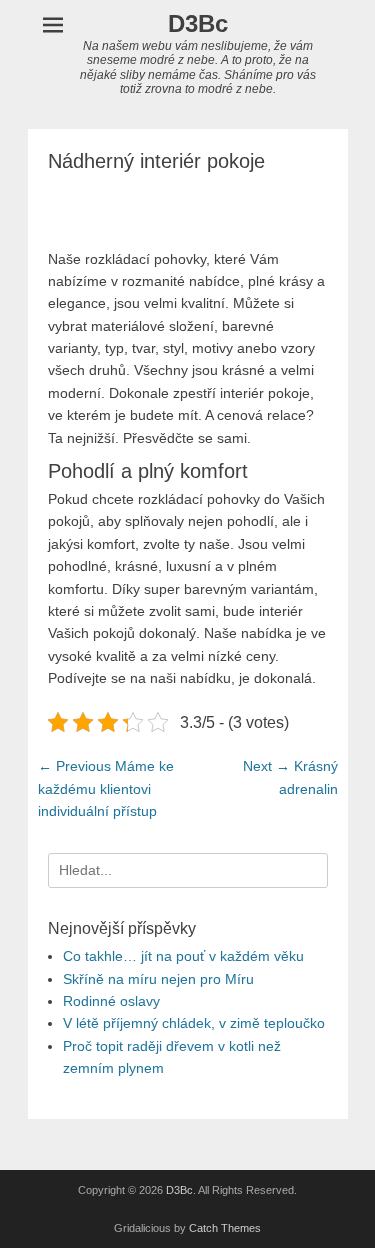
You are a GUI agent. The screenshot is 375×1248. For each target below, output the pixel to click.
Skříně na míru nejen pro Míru (158, 979)
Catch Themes (225, 1228)
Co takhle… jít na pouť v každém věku (183, 956)
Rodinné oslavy (111, 1001)
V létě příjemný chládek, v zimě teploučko (194, 1023)
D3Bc (198, 23)
